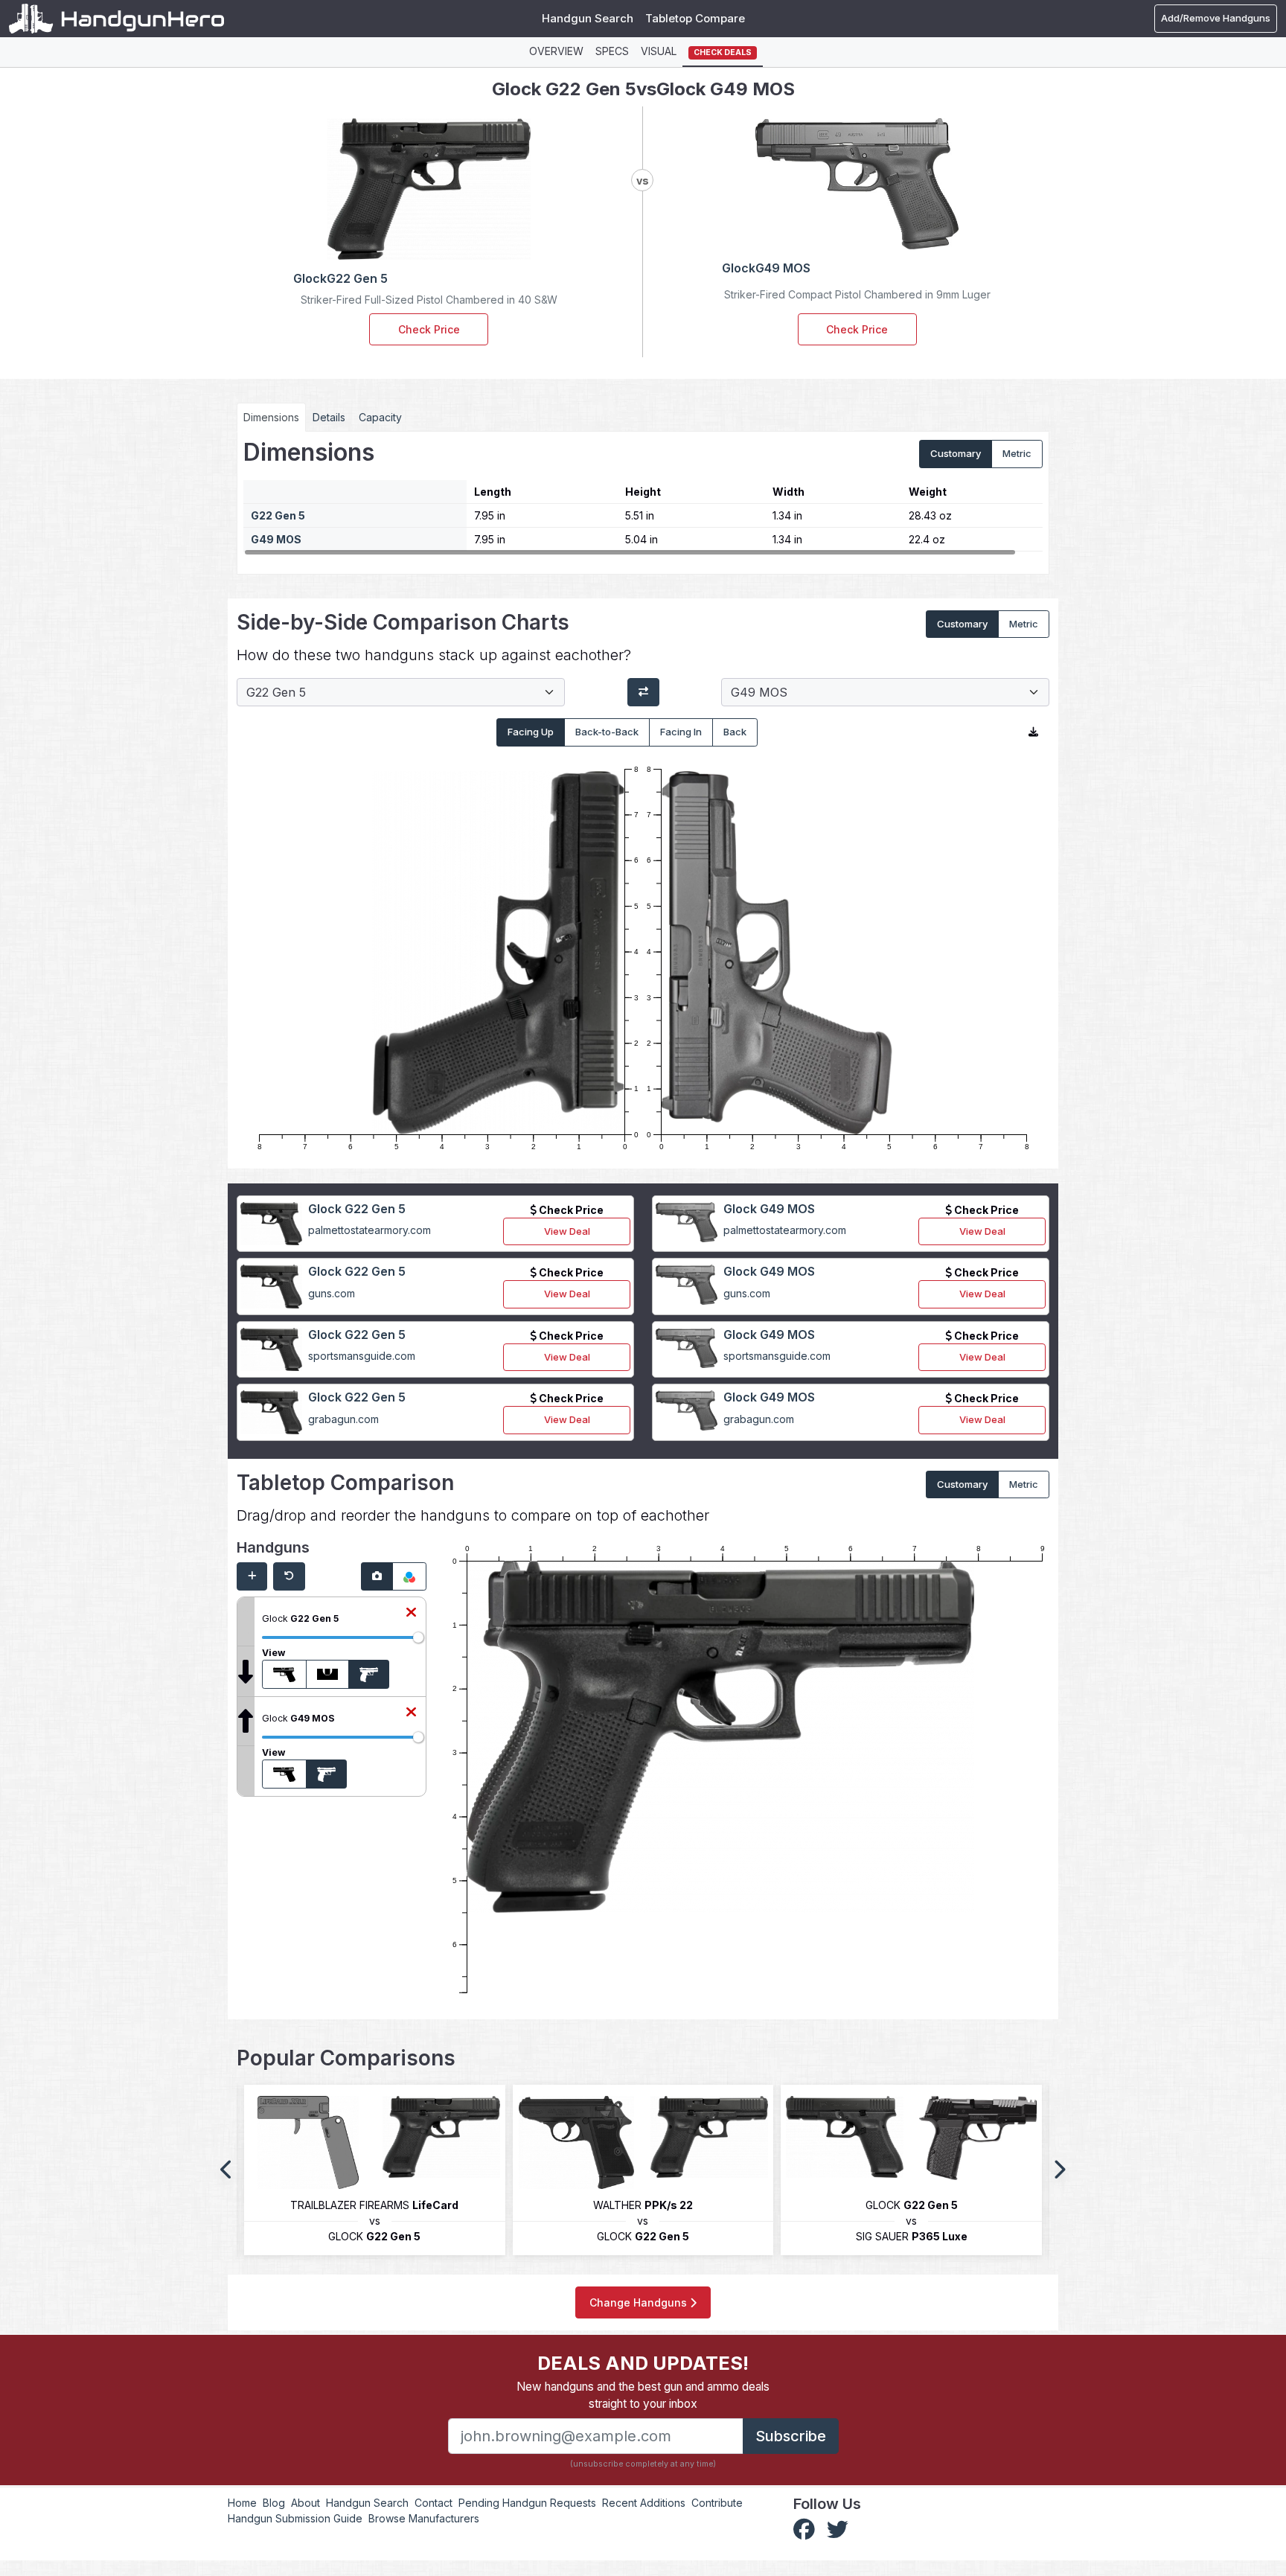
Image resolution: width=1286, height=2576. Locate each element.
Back (735, 732)
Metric (1017, 453)
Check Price (429, 329)
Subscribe (791, 2436)
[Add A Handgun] (252, 1576)
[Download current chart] (1033, 732)
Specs (612, 51)
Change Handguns (640, 2302)
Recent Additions (644, 2503)
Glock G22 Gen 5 (357, 1209)
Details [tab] (329, 417)
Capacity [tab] (380, 417)
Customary (956, 453)
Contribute (717, 2503)
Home (242, 2503)
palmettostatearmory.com (370, 1230)
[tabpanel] (643, 497)
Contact (434, 2503)
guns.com (332, 1293)
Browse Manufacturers (424, 2518)
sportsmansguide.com (362, 1356)
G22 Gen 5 (278, 515)
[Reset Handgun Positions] (289, 1576)
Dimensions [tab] (271, 417)
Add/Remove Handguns (1216, 18)
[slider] (418, 1637)
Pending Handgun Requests (527, 2503)
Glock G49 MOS (769, 1209)
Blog (274, 2503)
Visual (659, 51)
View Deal (567, 1231)
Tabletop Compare (695, 18)
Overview (556, 51)
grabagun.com (343, 1419)
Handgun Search (588, 18)
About (305, 2503)
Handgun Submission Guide (295, 2518)
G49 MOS (276, 539)
